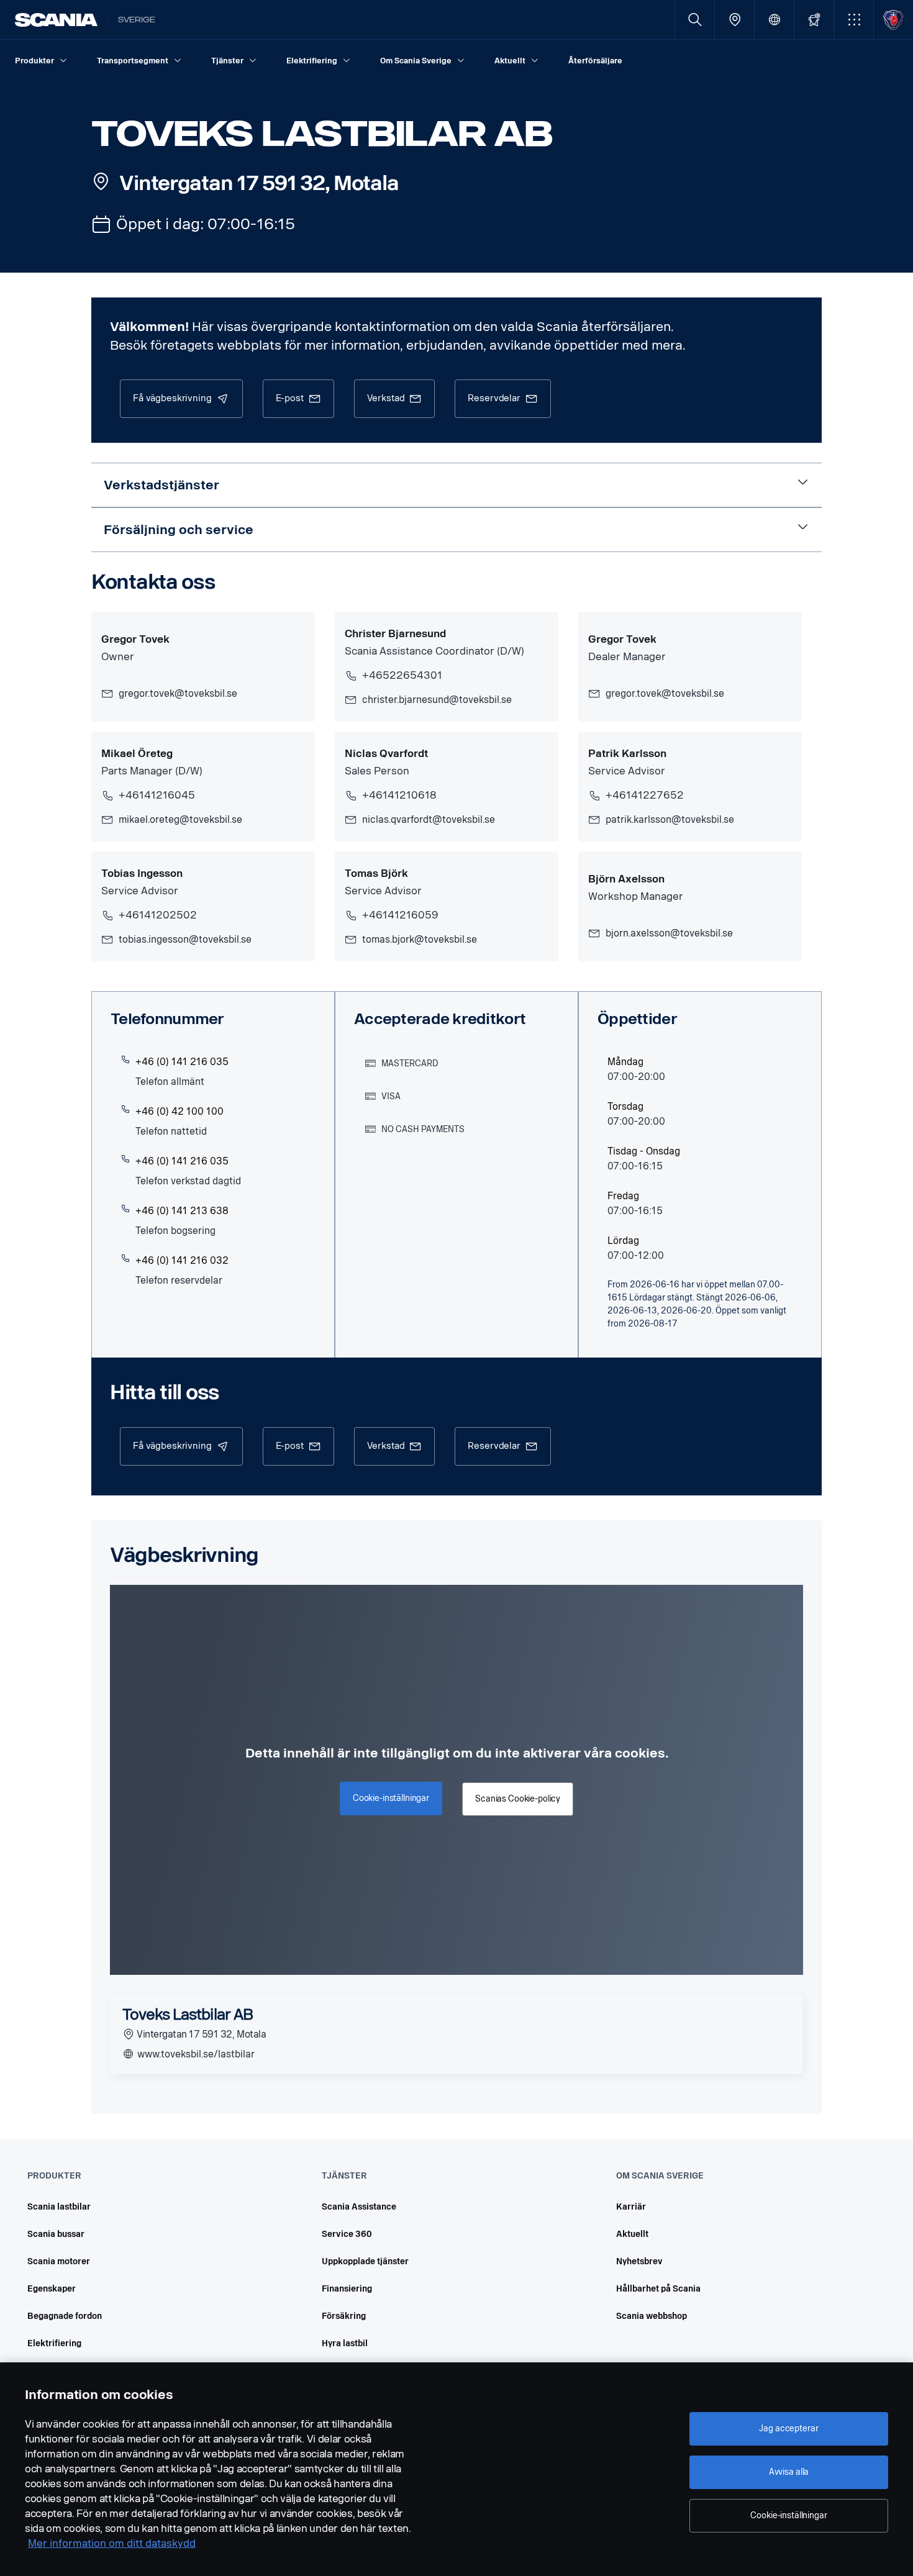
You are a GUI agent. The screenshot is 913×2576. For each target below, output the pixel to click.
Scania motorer (59, 2261)
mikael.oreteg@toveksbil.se (180, 819)
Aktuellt (632, 2234)
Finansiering (347, 2289)
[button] (854, 20)
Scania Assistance (359, 2207)
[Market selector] (774, 20)
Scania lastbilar (59, 2207)
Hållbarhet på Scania (658, 2289)
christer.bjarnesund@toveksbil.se (437, 700)
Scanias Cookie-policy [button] (518, 1799)
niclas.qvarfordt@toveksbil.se (429, 819)
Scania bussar (56, 2234)
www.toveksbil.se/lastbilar (195, 2054)
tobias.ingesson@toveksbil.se (185, 939)
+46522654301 (402, 675)
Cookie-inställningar (788, 2515)
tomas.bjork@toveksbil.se (420, 939)
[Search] (695, 20)
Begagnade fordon (65, 2316)
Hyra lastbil (345, 2343)
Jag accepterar (788, 2429)
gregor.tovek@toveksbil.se (178, 693)
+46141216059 (400, 915)
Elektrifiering (54, 2343)
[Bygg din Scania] (814, 20)
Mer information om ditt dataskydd (112, 2543)
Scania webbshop (652, 2316)
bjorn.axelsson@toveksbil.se (669, 933)
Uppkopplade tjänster (365, 2261)
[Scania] (56, 20)
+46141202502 (158, 915)
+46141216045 (157, 795)
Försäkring (344, 2316)
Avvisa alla (789, 2472)
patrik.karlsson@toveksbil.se (670, 819)
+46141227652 (645, 795)
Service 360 (347, 2234)
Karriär (631, 2207)
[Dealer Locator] (734, 20)
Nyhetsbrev (639, 2261)
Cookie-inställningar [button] (391, 1798)
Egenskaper (52, 2289)
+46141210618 (399, 795)
